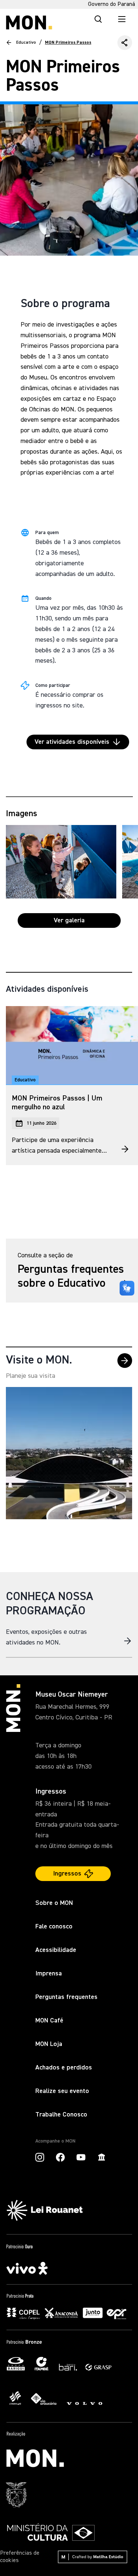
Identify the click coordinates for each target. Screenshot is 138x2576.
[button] (125, 43)
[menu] (122, 19)
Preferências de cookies (20, 2557)
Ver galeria (69, 920)
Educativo (26, 43)
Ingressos (67, 1874)
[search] (98, 19)
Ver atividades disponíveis (72, 742)
